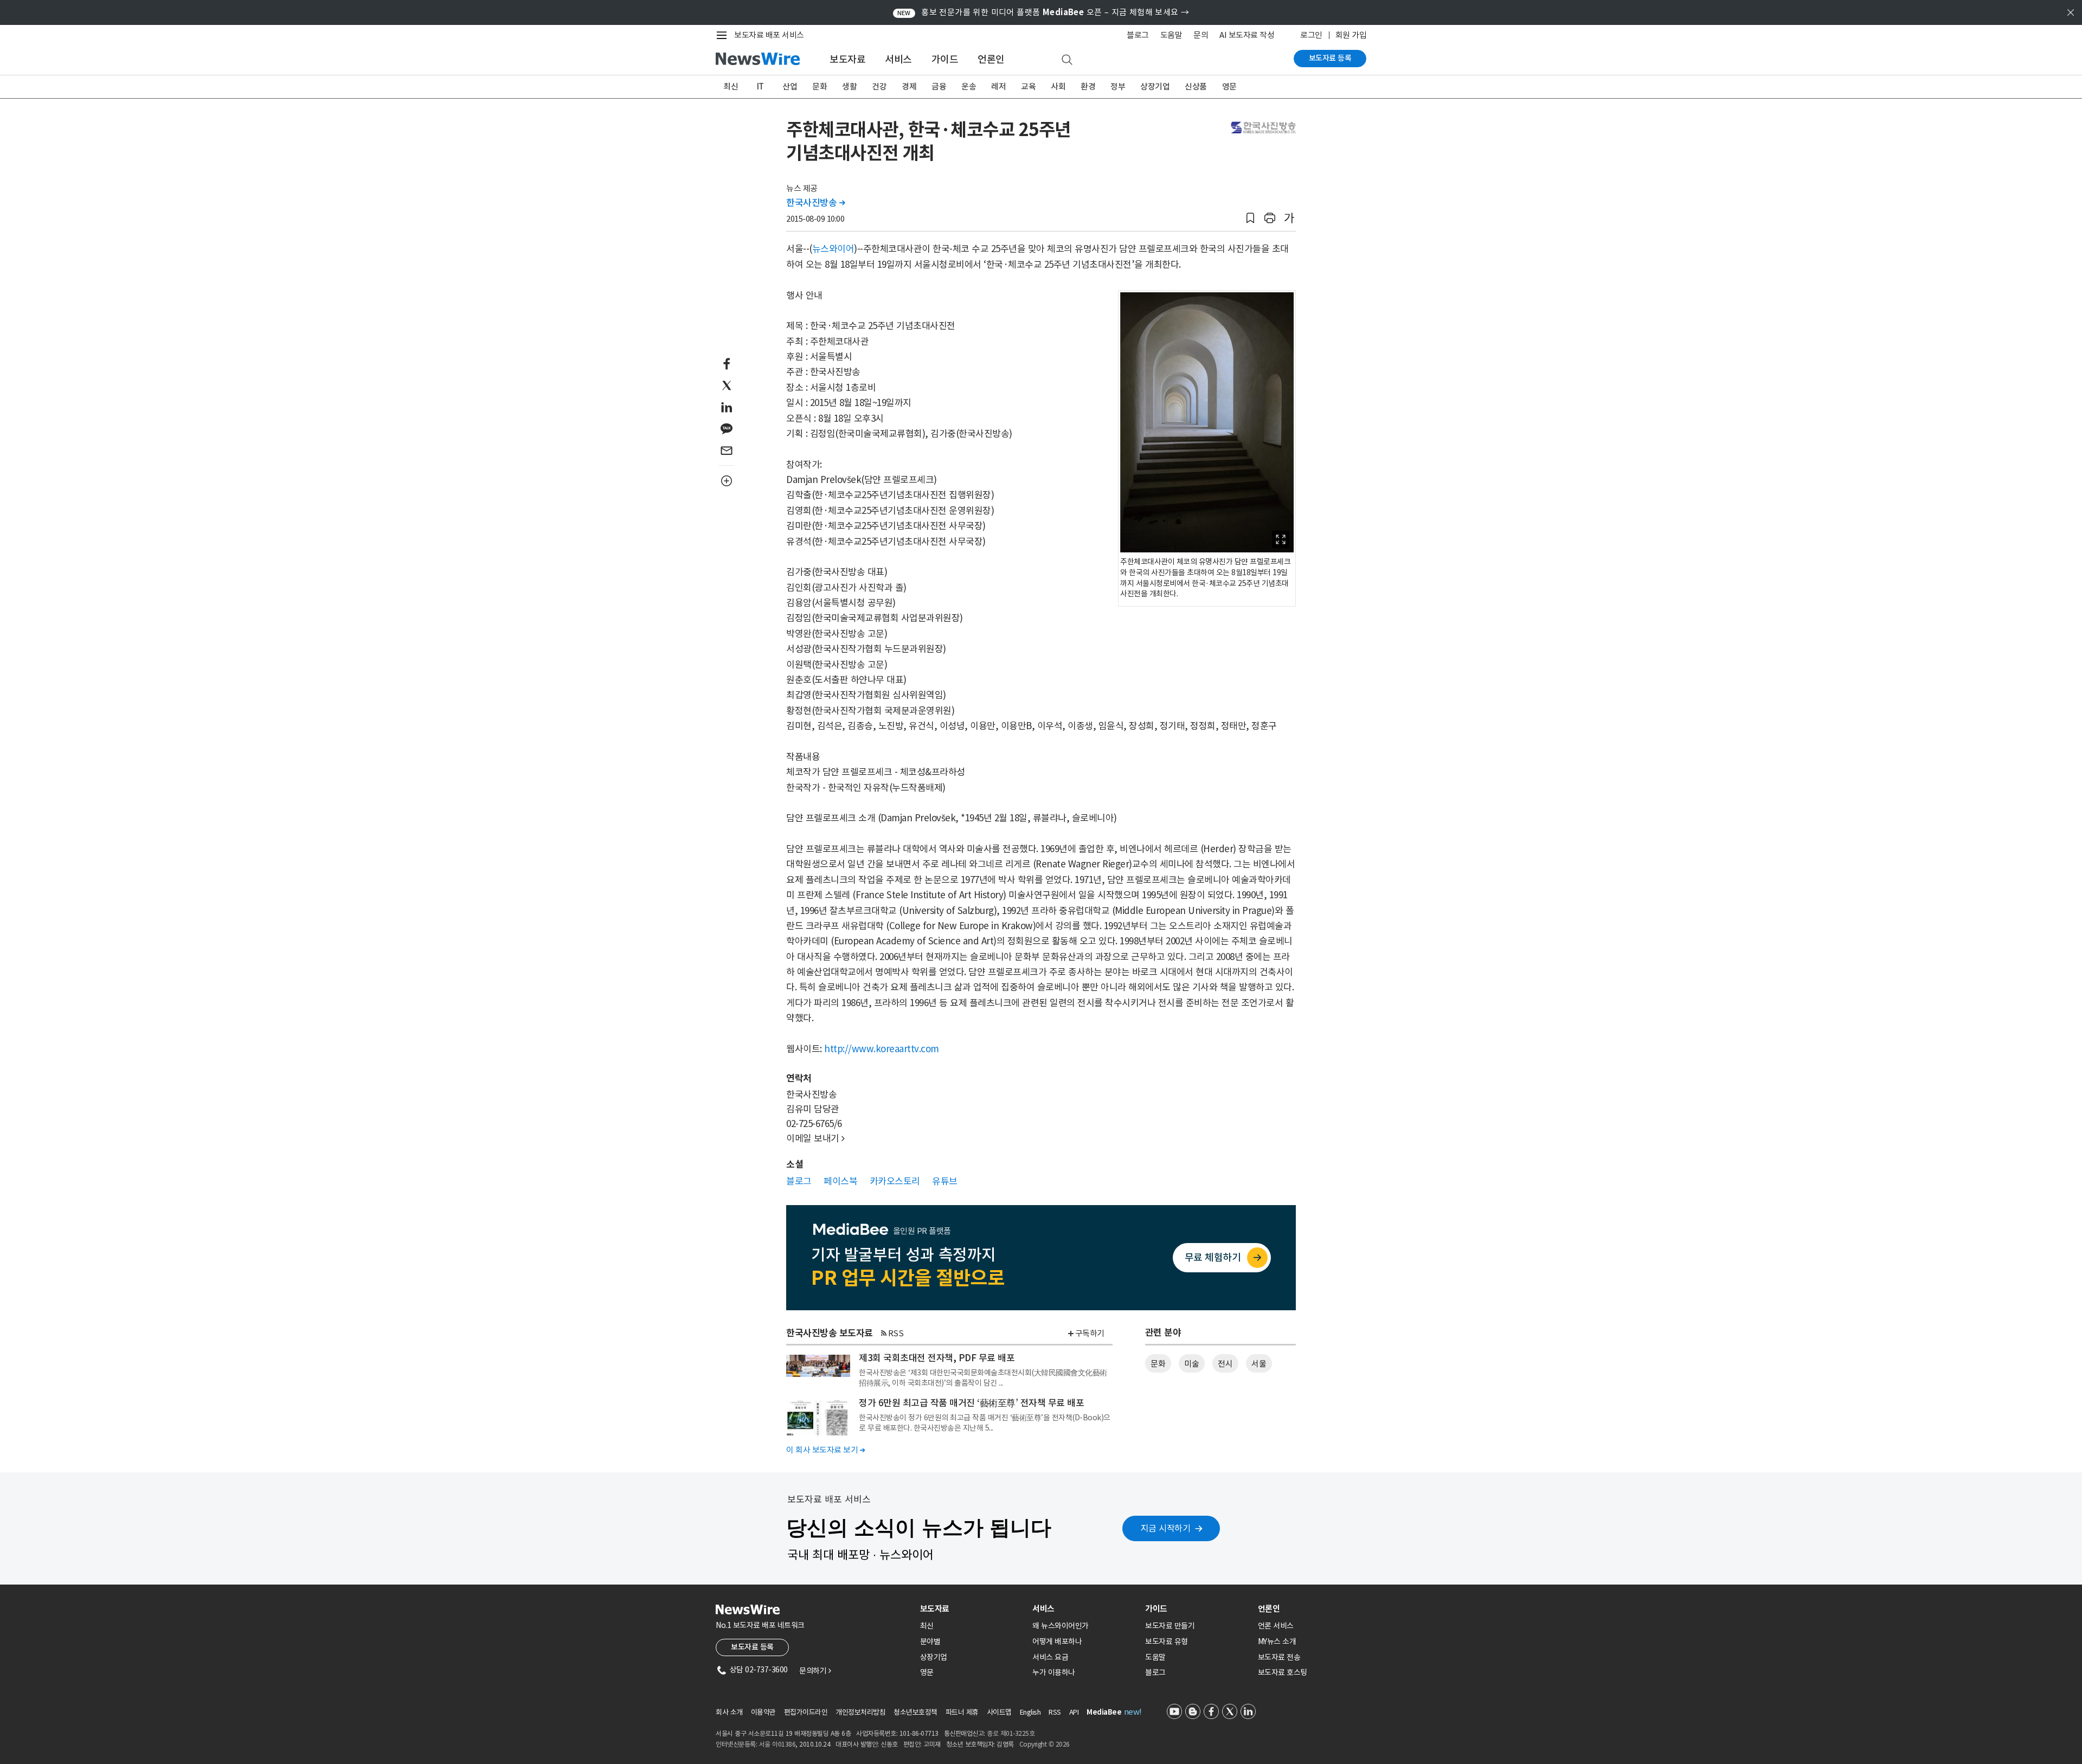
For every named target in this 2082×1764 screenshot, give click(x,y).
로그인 (1311, 35)
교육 (1028, 86)
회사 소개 (729, 1712)
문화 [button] (1158, 1364)
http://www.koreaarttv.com (882, 1049)
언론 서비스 (1276, 1626)
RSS (896, 1333)
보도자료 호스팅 (1283, 1672)
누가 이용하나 (1054, 1672)
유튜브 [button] (945, 1181)
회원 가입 (1351, 35)
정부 (1118, 86)
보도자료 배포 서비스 (769, 35)
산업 (790, 86)
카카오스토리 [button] (895, 1181)
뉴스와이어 (833, 249)
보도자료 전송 (1279, 1657)
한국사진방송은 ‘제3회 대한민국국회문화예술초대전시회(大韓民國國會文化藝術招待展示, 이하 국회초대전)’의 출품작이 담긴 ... (983, 1377)
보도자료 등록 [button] (752, 1647)
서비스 (898, 59)
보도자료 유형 (1167, 1641)
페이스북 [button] (840, 1181)
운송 (969, 86)
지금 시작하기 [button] (1166, 1528)
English (1030, 1712)
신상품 (1196, 86)
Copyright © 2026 (1045, 1744)
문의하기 (815, 1671)
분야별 (930, 1641)
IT (760, 86)
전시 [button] (1225, 1364)
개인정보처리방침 (860, 1712)
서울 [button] (1259, 1364)
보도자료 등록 (1330, 58)
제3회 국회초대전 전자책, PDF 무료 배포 (937, 1358)
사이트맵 (999, 1712)
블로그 (1138, 35)
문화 (820, 86)
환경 (1088, 86)
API (1074, 1712)
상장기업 (1155, 86)
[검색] (1067, 60)
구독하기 (1090, 1333)
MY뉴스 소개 (1277, 1641)
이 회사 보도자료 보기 (825, 1450)
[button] (1250, 218)
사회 (1058, 86)
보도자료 (847, 59)
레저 (998, 86)
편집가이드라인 (806, 1712)
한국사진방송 (815, 203)
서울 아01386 (777, 1744)
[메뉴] (724, 35)
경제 (909, 86)
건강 (879, 86)
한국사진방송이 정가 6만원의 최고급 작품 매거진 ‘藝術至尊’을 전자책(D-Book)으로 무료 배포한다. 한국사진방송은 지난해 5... (985, 1422)
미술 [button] (1191, 1364)
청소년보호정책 (915, 1712)
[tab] (972, 1609)
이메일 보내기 (815, 1138)
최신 (731, 86)
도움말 (1171, 35)
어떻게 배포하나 (1057, 1641)
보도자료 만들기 (1170, 1626)
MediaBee (1104, 1712)
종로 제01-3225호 (1011, 1733)
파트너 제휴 (962, 1712)
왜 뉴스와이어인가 (1061, 1626)
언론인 (991, 59)
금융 (939, 86)
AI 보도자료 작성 (1247, 35)
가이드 (945, 59)
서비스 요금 (1050, 1657)
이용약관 (763, 1712)
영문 (1229, 86)
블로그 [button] (799, 1181)
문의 (1201, 35)
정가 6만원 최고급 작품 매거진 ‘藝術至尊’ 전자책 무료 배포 (971, 1403)
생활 (849, 86)
